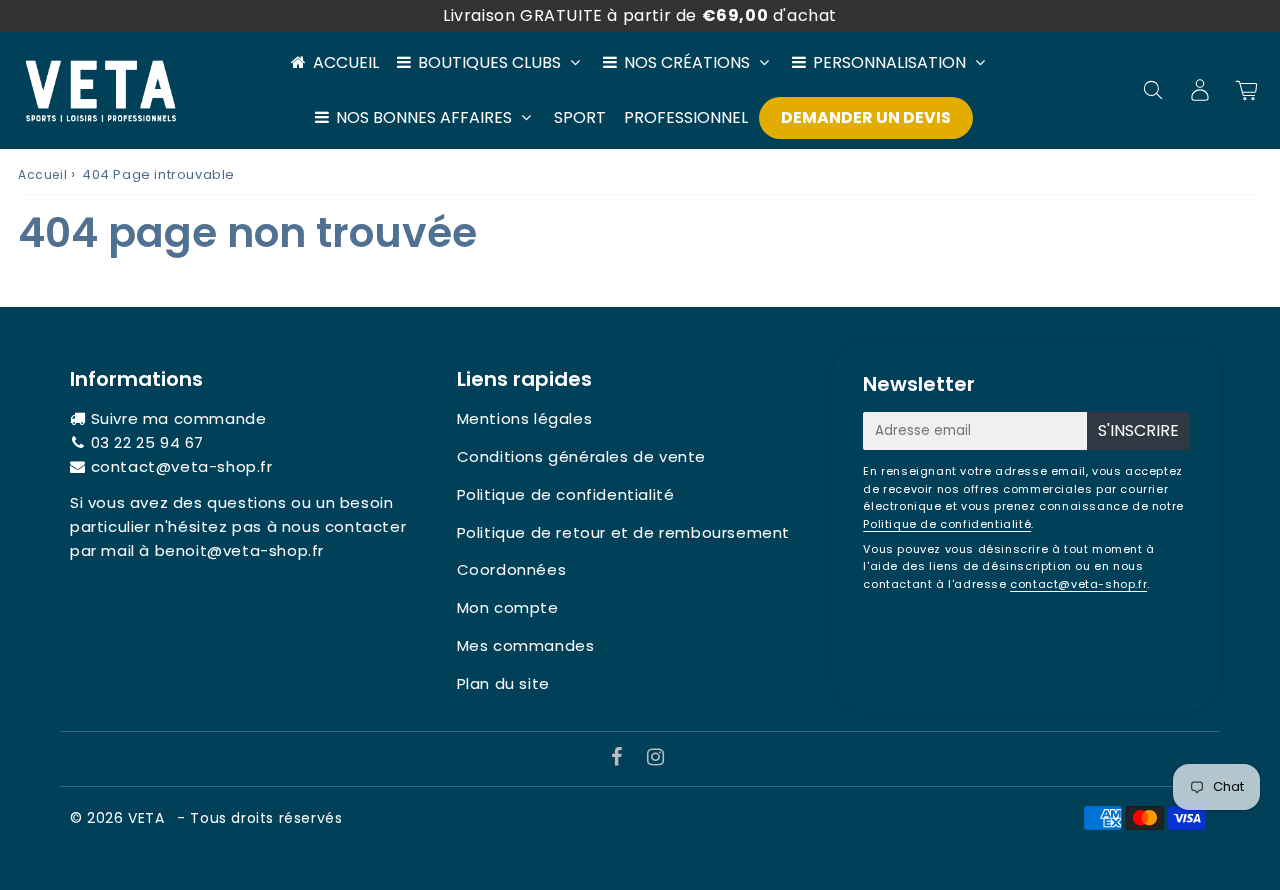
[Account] (1199, 90)
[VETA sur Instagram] (656, 758)
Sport (580, 117)
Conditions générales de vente (581, 456)
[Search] (1152, 90)
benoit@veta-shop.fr (239, 550)
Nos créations (687, 62)
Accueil (346, 62)
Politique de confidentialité (566, 494)
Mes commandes (526, 645)
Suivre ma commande (179, 418)
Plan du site (503, 683)
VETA (148, 818)
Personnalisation (889, 62)
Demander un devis (866, 117)
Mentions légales (525, 418)
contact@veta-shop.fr (182, 466)
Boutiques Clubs (489, 62)
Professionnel (686, 117)
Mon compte (508, 607)
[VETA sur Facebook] (619, 758)
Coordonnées (512, 569)
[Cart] (1246, 90)
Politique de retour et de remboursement (623, 532)
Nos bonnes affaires (424, 117)
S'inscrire (1138, 430)
